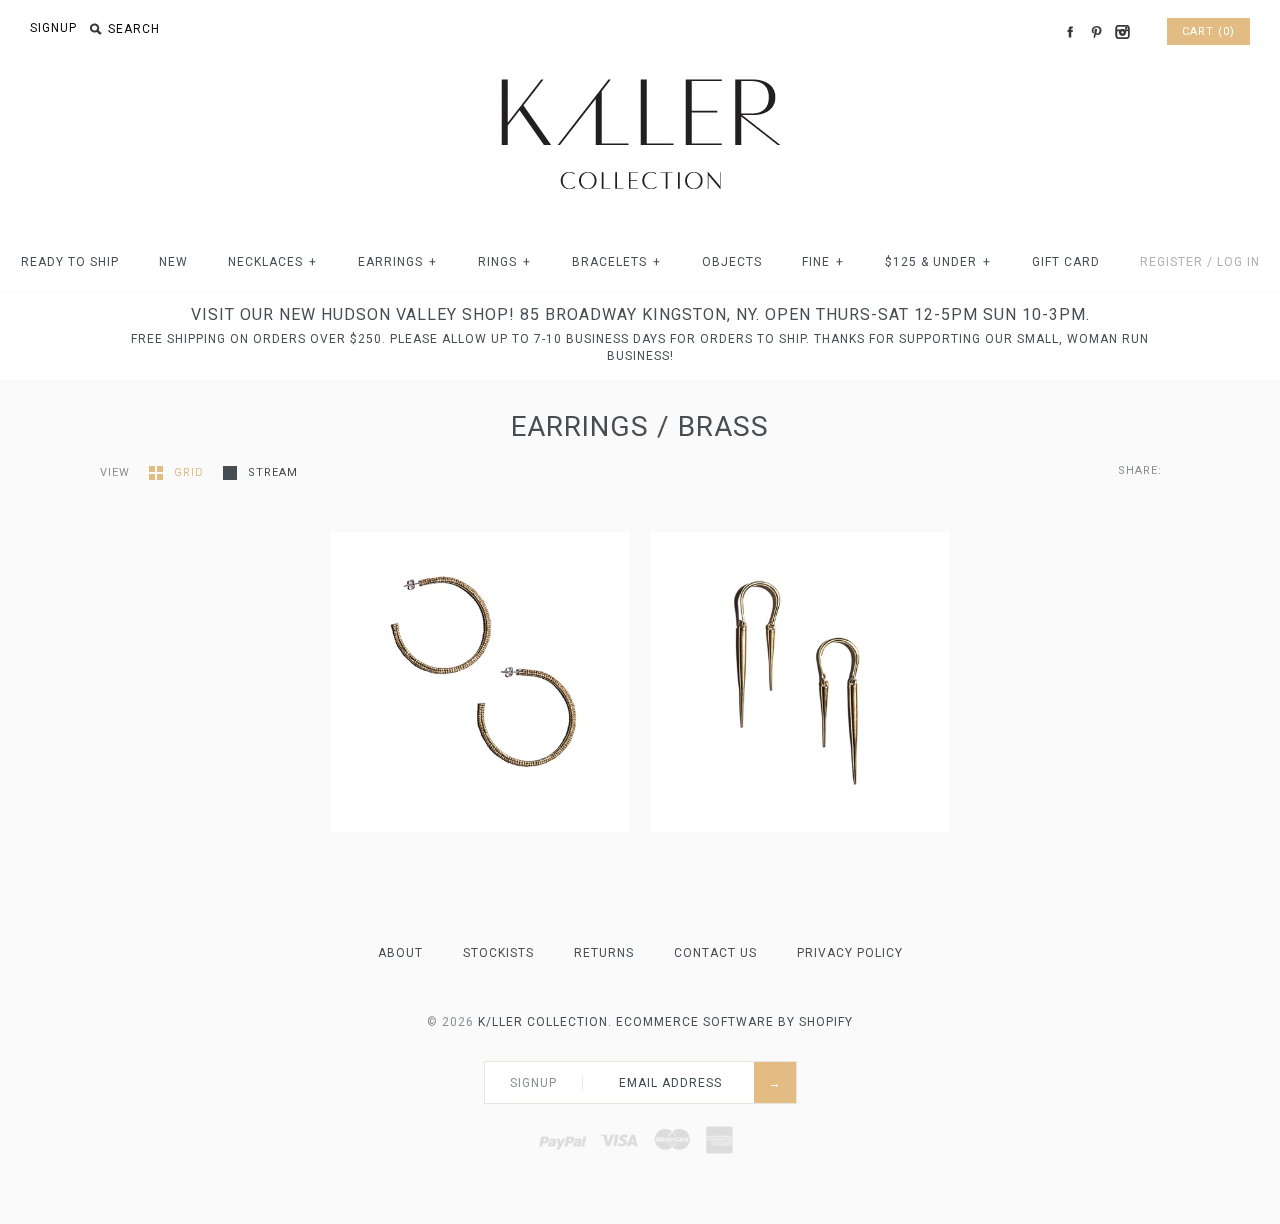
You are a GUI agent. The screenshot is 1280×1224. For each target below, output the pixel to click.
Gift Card (1066, 262)
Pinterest (1096, 32)
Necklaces (272, 262)
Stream (273, 472)
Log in (1238, 262)
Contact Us (715, 953)
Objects (732, 262)
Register (1171, 262)
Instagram (1122, 32)
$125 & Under (938, 262)
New (173, 262)
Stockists (498, 953)
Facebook (1070, 32)
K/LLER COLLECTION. (545, 1022)
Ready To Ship (70, 262)
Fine (823, 262)
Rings (504, 262)
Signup (53, 28)
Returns (604, 953)
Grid (191, 472)
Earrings (397, 262)
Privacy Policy (850, 953)
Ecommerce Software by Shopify (734, 1022)
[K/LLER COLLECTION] (640, 73)
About (400, 953)
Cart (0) (1208, 31)
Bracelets (616, 262)
